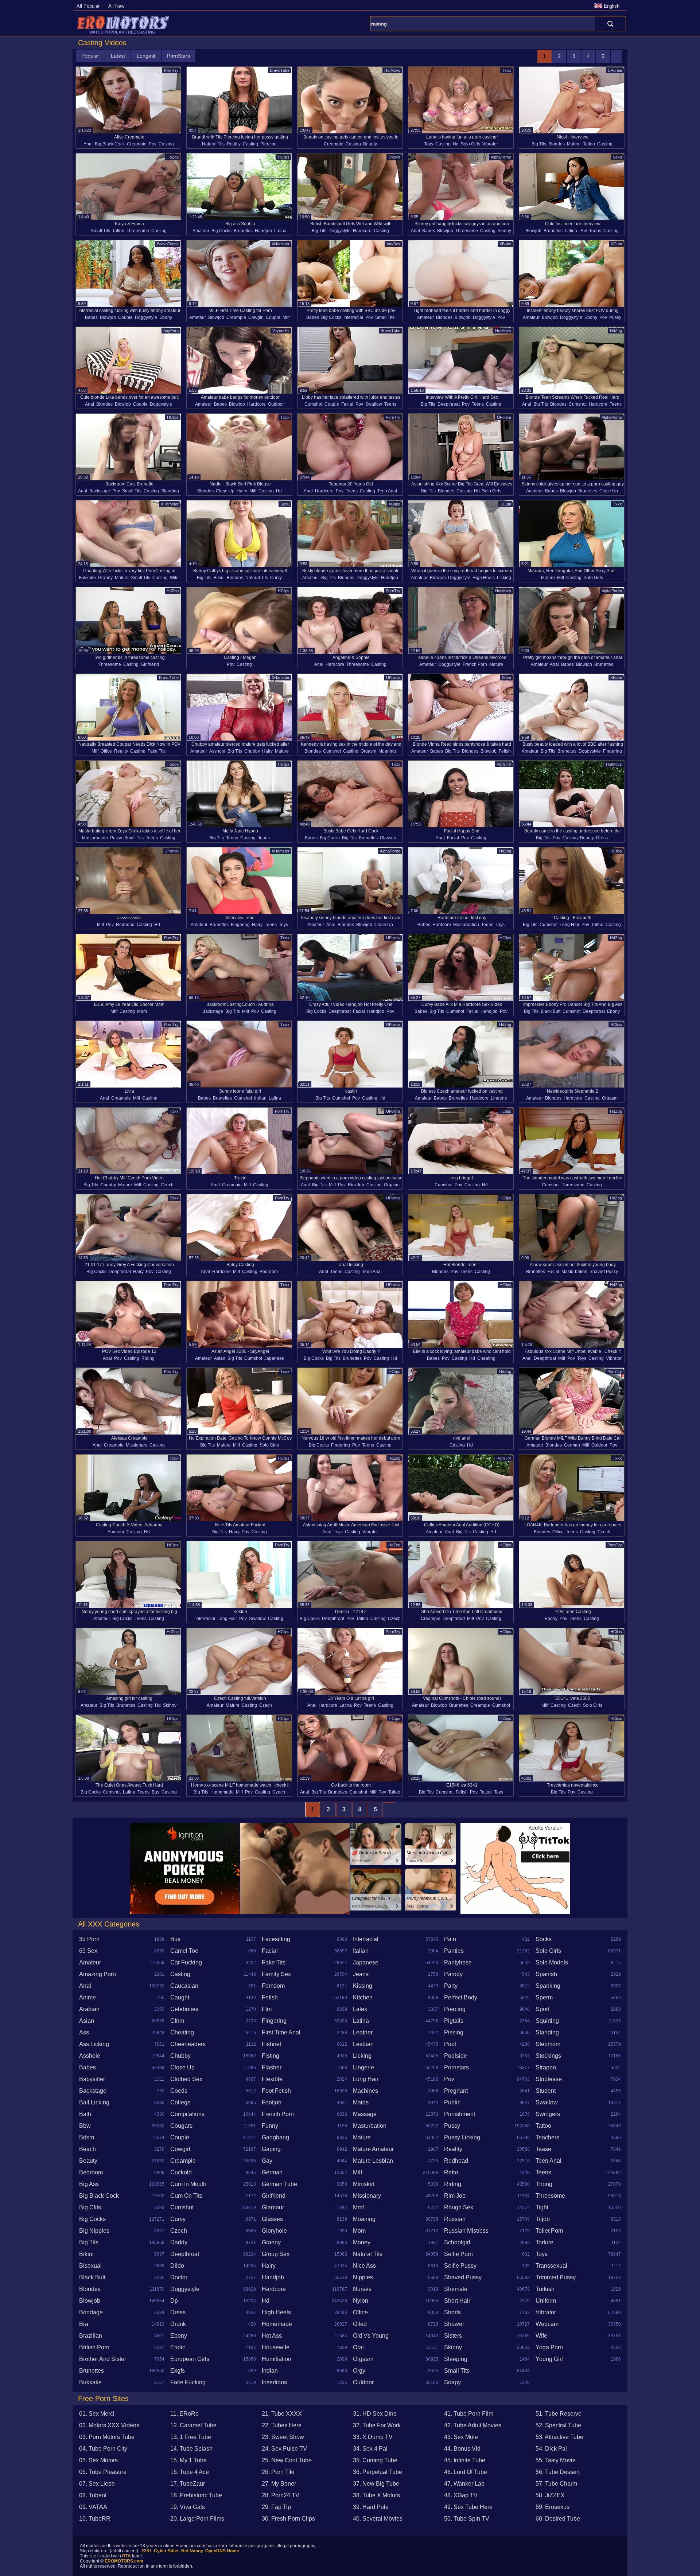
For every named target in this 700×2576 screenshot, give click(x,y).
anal (88, 144)
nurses (362, 2289)
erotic (178, 2347)
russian (455, 2219)
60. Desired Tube (558, 2519)
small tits (100, 231)
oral (358, 2347)
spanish (546, 1974)
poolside (456, 2056)
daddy (179, 2242)
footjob (272, 2102)
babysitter (92, 2079)
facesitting (276, 1939)
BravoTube (280, 70)
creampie (137, 144)
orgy (359, 2371)
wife (174, 578)
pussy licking (462, 2137)
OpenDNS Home (222, 2551)
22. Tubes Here (282, 2425)
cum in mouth (188, 2184)
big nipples (94, 2231)
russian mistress (466, 2231)
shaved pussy (604, 1272)
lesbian (363, 2044)
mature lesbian (373, 2161)
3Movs (394, 157)
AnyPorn (171, 331)
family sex (276, 1974)
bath (85, 2114)
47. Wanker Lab (464, 2484)
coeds (179, 2091)
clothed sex (186, 2079)
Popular (90, 56)
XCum (617, 244)
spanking (548, 1986)
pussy (615, 317)
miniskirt (364, 2184)
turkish (545, 2289)
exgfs (178, 2371)
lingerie (499, 1098)
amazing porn (98, 1974)
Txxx (507, 70)
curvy (276, 578)
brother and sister (103, 2359)
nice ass (364, 2266)
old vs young (371, 2336)
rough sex (459, 2207)
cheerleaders (188, 2044)
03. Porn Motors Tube (107, 2437)
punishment (460, 2114)
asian (220, 1358)
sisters (453, 2336)
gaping (271, 2149)
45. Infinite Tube (465, 2460)
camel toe (184, 1951)
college (180, 2102)
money (362, 2242)
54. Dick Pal (551, 2449)
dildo (177, 2266)
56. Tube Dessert (558, 2472)
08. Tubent (93, 2495)
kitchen (363, 1997)
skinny (504, 231)
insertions (274, 2382)
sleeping (456, 2359)
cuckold (181, 2172)
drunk (178, 2324)
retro (451, 2172)
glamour (273, 2207)
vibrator (490, 144)
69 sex (88, 1951)
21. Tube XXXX (282, 2414)
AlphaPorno (501, 157)
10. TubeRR (95, 2519)
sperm (544, 1997)
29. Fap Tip (276, 2507)
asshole (217, 751)
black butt (551, 1011)
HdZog (173, 157)
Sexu (617, 157)
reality (234, 144)
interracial (353, 317)
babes (429, 231)
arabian (89, 2009)
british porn (94, 2347)
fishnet (271, 2044)
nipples (363, 2277)
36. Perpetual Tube (378, 2472)
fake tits (157, 751)
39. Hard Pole (371, 2507)
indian (260, 1098)
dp (174, 2301)
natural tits (213, 144)
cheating (486, 1358)
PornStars (178, 56)
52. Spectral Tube (558, 2425)
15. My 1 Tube (188, 2460)
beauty (370, 144)
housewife (276, 2347)
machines (365, 2091)
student (546, 2091)
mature (574, 144)
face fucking (188, 2382)
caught (180, 1997)
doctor (179, 2277)
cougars (181, 2126)
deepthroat (449, 404)
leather (363, 2032)
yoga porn (549, 2347)
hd (456, 144)
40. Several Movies (378, 2519)
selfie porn (458, 2254)
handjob (263, 231)
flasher (272, 2067)
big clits (90, 2207)
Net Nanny (192, 2551)
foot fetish (276, 2091)
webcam (547, 2324)
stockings (548, 2056)
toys (429, 144)
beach (87, 2149)
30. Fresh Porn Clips (288, 2519)
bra (84, 2324)
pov (153, 144)
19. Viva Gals (188, 2507)
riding (148, 1358)
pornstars (456, 2067)
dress (602, 838)
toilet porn (549, 2231)
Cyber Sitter (166, 2551)
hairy (242, 491)
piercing (269, 144)
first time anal (281, 2032)
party (451, 1986)
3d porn (89, 1939)
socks (544, 1939)
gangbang (275, 2137)
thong (544, 2184)
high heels (484, 578)
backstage (100, 491)
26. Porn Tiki (278, 2472)
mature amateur (373, 2149)
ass (84, 2032)
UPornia (615, 70)
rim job (356, 1185)
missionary (137, 1445)
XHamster (281, 244)
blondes (557, 144)
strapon (546, 2067)
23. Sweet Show (283, 2437)
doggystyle (340, 231)
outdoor (276, 404)
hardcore (362, 231)
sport (542, 2009)
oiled (360, 2324)
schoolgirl (457, 2242)
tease (543, 2149)
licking (504, 578)
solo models (552, 1962)
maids (361, 2102)
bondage (91, 2312)
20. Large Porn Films (197, 2519)
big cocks (221, 231)
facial (347, 404)
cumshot (313, 404)
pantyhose (458, 1962)
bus (155, 1792)
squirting (547, 2021)
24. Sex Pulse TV (284, 2449)
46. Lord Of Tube (466, 2472)
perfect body (461, 1997)
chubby (252, 751)
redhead (125, 925)
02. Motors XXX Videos (109, 2425)
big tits (539, 144)
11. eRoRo (184, 2414)
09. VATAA (93, 2507)
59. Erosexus (553, 2507)
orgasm (368, 751)
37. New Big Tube (376, 2484)
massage (365, 2114)
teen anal (387, 491)
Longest (146, 56)
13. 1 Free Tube (191, 2437)
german (572, 1445)
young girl (549, 2359)
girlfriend (150, 664)
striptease (549, 2079)
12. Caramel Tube (193, 2425)
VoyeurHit (281, 331)
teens (595, 231)
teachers (547, 2137)
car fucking (186, 1962)
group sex (276, 2254)
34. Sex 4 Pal (370, 2449)
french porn (475, 664)
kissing (363, 1986)
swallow (374, 404)
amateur (201, 231)
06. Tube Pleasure (103, 2472)
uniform (546, 2301)
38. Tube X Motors (376, 2495)
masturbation (95, 838)
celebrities (184, 2009)
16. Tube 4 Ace (190, 2472)
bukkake (87, 578)
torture (545, 2242)
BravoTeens (168, 244)
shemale (456, 2289)
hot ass (272, 2336)
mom (142, 1011)
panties (454, 1951)
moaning (387, 751)
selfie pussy (460, 2266)
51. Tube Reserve (559, 2414)
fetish (505, 751)
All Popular (88, 6)
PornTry (171, 70)
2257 (147, 2551)
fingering (612, 751)
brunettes (243, 231)
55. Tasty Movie (556, 2460)
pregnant (456, 2091)
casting (166, 144)
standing (170, 491)
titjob (543, 2219)
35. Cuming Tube (375, 2460)
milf (286, 317)
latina (280, 231)
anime (87, 1997)
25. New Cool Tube (287, 2460)
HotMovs (392, 70)
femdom (273, 1986)
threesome (138, 231)
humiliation (277, 2359)
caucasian (184, 1986)
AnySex (393, 244)
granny (105, 578)
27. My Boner (279, 2484)
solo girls (470, 144)
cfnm (177, 2021)
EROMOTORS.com (124, 2561)
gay (267, 2161)
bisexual (90, 2266)
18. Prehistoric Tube (196, 2495)
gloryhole (274, 2231)
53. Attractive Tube (559, 2437)
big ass (89, 2184)
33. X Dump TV (373, 2437)
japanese (274, 1358)
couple (125, 317)
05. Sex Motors (98, 2460)
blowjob (445, 231)
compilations (187, 2114)
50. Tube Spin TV (467, 2519)
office (106, 751)
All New (116, 6)
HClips (284, 157)
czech (167, 1185)
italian (361, 1951)
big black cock (110, 144)
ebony (166, 317)
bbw (85, 2126)
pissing (454, 2032)
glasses (388, 838)
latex (360, 2009)
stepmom (548, 2044)
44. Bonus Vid (462, 2449)
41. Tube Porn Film (469, 2414)
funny (270, 2126)
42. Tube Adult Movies (473, 2425)
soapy (452, 2382)
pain (450, 1939)
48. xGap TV (461, 2495)
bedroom (269, 1272)
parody (453, 1974)
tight (542, 2207)
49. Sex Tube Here (468, 2507)
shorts (452, 2312)
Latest (118, 56)
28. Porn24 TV (281, 2495)
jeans (264, 838)
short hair (457, 2301)
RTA (127, 2556)
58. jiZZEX (550, 2495)
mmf (358, 2207)
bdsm (87, 2137)
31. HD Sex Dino (375, 2414)
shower (454, 2324)
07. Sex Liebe (97, 2484)
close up (225, 491)
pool (450, 2044)
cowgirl (256, 317)
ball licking (94, 2102)
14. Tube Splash (191, 2449)
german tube (279, 2184)
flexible (272, 2079)
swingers (548, 2114)
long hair (569, 925)
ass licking (94, 2044)
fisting (271, 2056)
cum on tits (186, 2196)
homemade (222, 1792)
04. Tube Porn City (103, 2449)
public (452, 2102)
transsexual (551, 2266)
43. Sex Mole (461, 2437)
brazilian (91, 2336)
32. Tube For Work (377, 2425)
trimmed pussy (556, 2277)
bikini (219, 578)
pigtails (454, 2021)
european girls (190, 2359)
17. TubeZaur (188, 2484)
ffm (267, 2009)
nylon (361, 2301)
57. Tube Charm (556, 2484)
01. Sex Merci (97, 2414)
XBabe (505, 244)
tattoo (589, 144)
